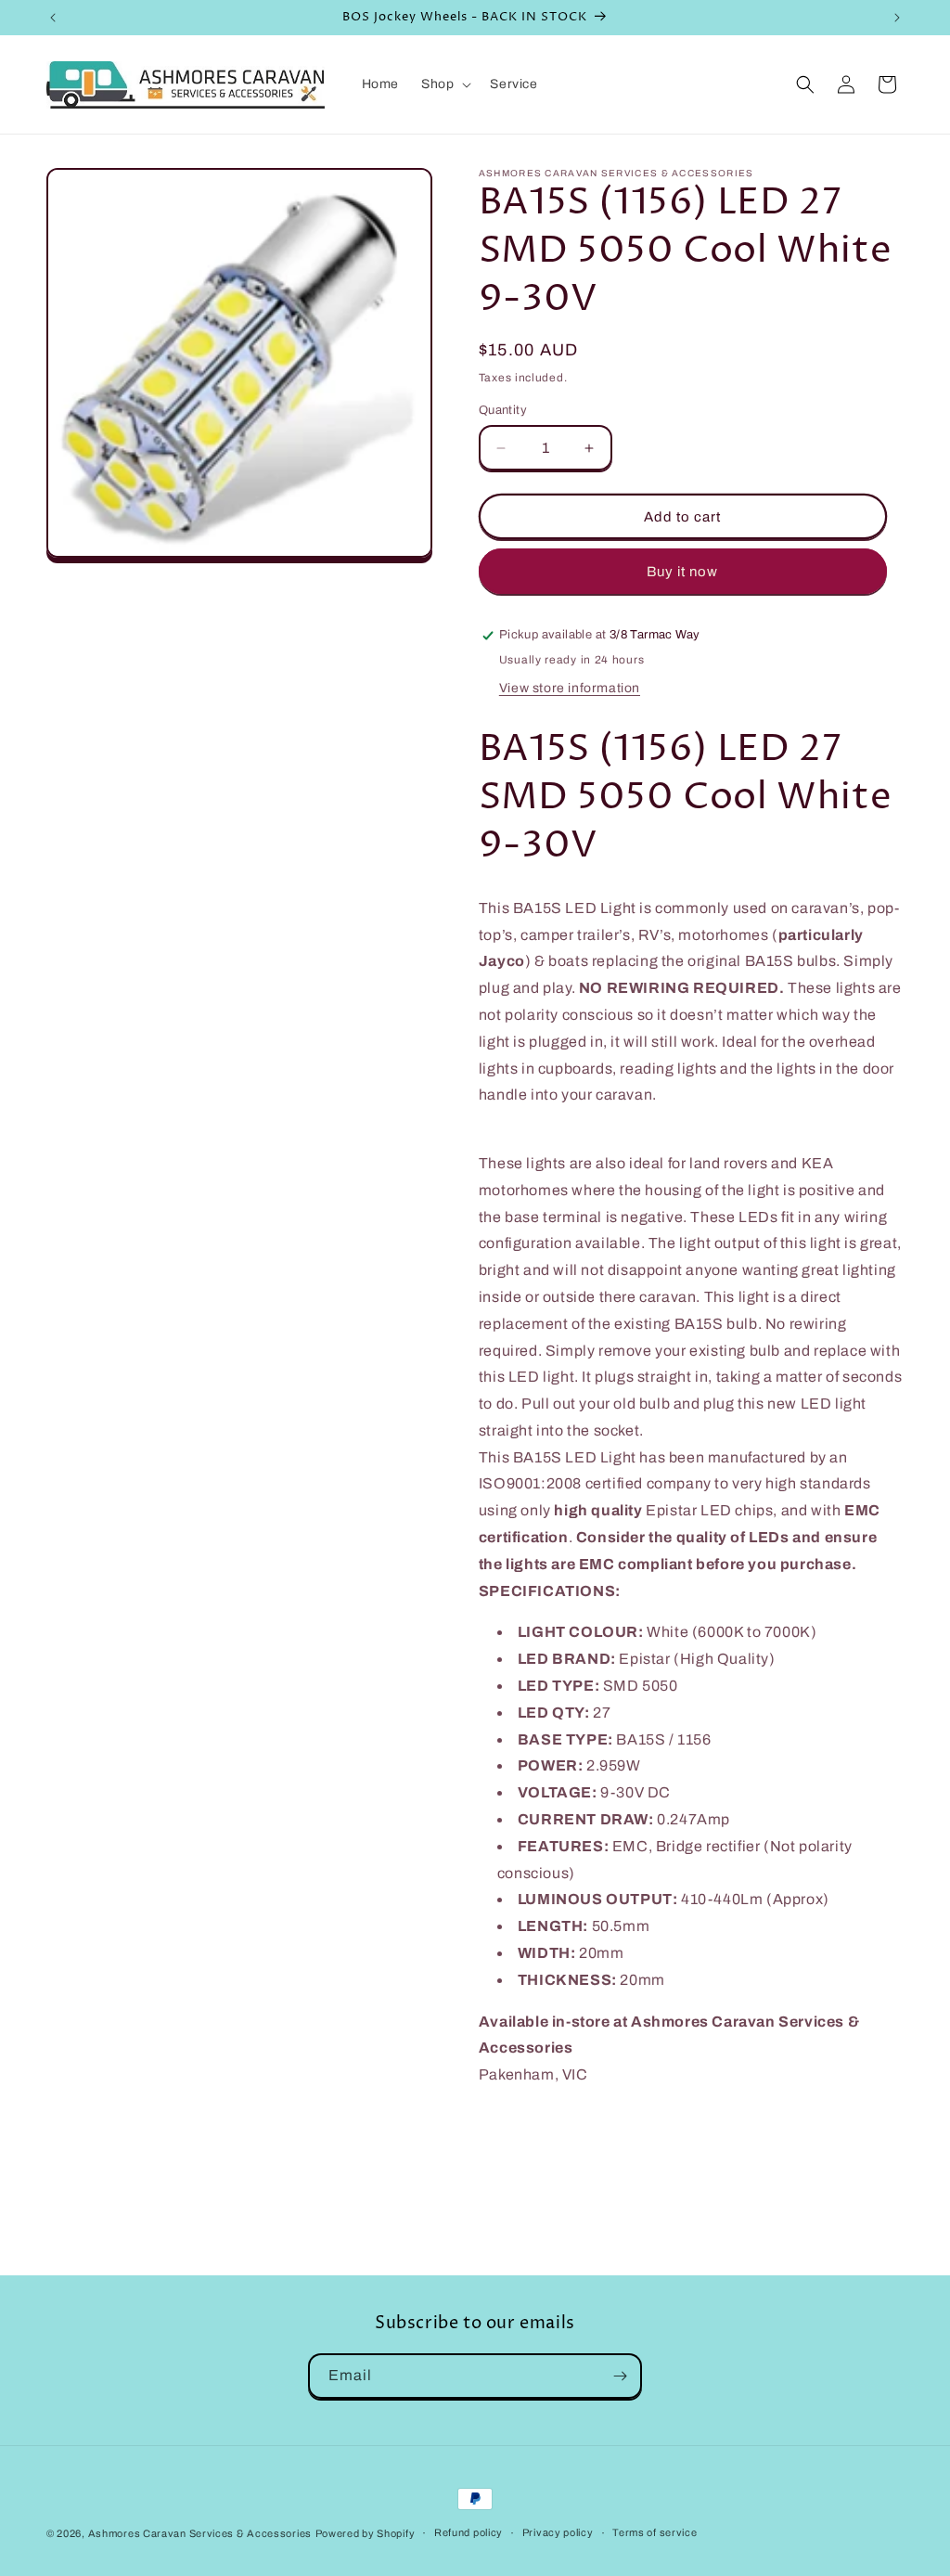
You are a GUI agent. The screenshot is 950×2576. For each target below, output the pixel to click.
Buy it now (682, 572)
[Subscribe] (620, 2376)
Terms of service (655, 2532)
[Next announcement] (897, 18)
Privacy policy (558, 2532)
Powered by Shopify (366, 2533)
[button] (444, 84)
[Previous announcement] (53, 18)
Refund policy (469, 2532)
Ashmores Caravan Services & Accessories (200, 2533)
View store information (570, 688)
